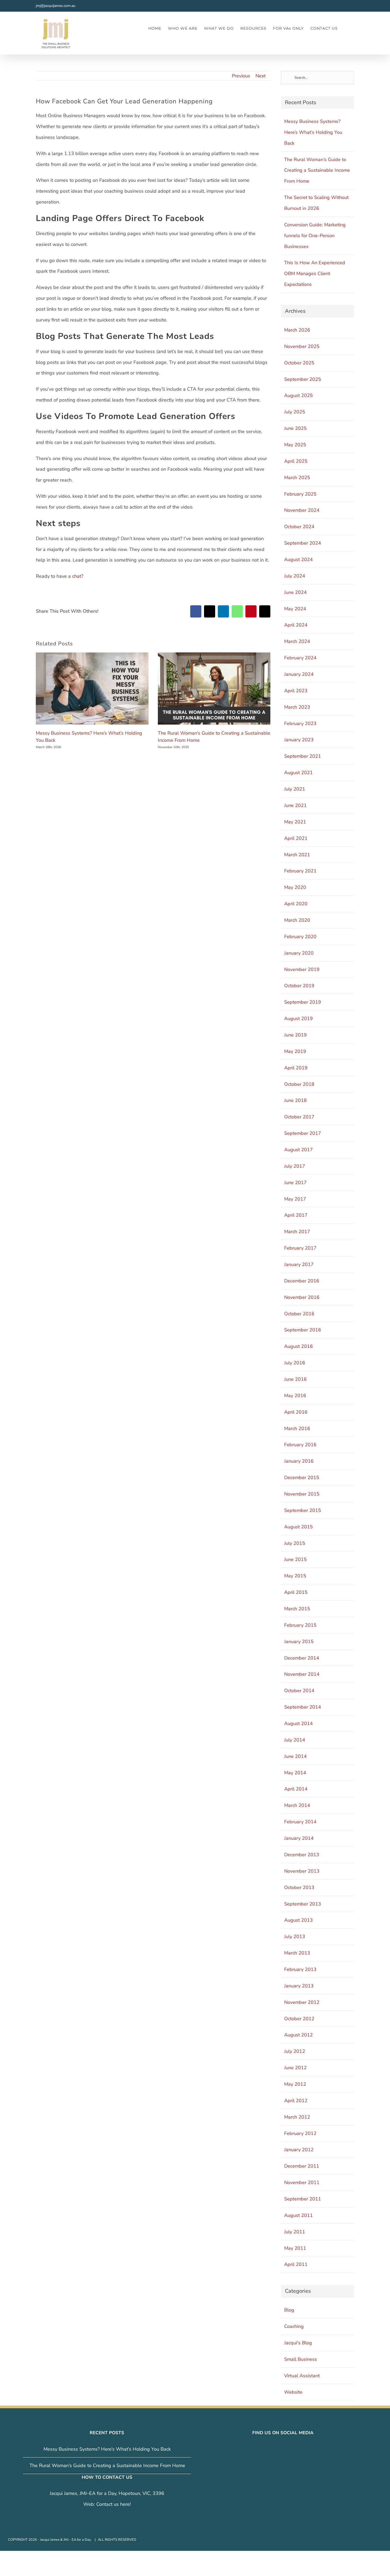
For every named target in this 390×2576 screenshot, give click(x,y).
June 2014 (295, 1756)
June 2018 (295, 1100)
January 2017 (299, 1264)
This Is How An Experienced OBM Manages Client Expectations (315, 274)
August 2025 (298, 395)
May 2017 (295, 1199)
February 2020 (300, 937)
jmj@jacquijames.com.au (56, 6)
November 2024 (302, 510)
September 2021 (303, 756)
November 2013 (302, 1871)
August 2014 (298, 1723)
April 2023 (296, 691)
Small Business (301, 2359)
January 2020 (299, 953)
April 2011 (296, 2264)
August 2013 (298, 1920)
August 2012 (298, 2035)
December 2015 (302, 1477)
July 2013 (295, 1937)
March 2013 (297, 1953)
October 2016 (299, 1314)
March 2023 (297, 707)
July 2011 (295, 2232)
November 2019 (302, 969)
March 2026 (297, 330)
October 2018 (299, 1084)
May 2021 (295, 822)
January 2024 (299, 674)
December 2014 (302, 1658)
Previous (241, 76)
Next (261, 76)
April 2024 (296, 625)
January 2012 (299, 2150)
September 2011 (303, 2199)
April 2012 (296, 2101)
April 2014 (296, 1789)
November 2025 (302, 346)
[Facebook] (272, 2449)
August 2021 (298, 773)
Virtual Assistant (302, 2376)
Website (293, 2392)
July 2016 (295, 1363)
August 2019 (298, 1018)
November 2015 (302, 1494)
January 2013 (299, 1986)
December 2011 (302, 2166)
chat (77, 576)
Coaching (294, 2326)
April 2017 (296, 1215)
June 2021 (295, 805)
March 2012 (297, 2117)
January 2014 (299, 1838)
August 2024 (298, 559)
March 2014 (297, 1805)
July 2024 (295, 576)
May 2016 (295, 1396)
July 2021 (295, 789)
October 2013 (299, 1887)
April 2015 (296, 1592)
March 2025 (297, 478)
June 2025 (295, 428)
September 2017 (303, 1133)
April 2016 (296, 1412)
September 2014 (303, 1707)
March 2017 (297, 1232)
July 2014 (295, 1740)
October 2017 (299, 1117)
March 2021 (297, 855)
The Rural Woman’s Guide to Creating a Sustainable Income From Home (317, 170)
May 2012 (295, 2084)
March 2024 (297, 641)
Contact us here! (114, 2504)
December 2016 (302, 1281)
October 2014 (299, 1691)
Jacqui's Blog (298, 2343)
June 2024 (295, 592)
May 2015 (295, 1576)
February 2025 (300, 494)
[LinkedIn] (287, 2449)
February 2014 (300, 1822)
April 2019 (296, 1068)
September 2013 (303, 1904)
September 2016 (303, 1330)
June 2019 (295, 1035)
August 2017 (298, 1150)
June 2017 (295, 1183)
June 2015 (295, 1559)
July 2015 (295, 1543)
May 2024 (295, 609)
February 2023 (300, 724)
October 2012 (299, 2019)
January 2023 (299, 740)
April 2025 (296, 461)
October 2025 (299, 363)
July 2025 (295, 412)
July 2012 (295, 2051)
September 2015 (303, 1510)
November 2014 (302, 1674)
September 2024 (303, 543)
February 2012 (300, 2133)
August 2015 (298, 1527)
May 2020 (295, 887)
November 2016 (302, 1297)
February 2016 (300, 1445)
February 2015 (300, 1625)
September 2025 (303, 379)
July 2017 (295, 1166)
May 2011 (295, 2248)
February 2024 (300, 658)
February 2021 (300, 871)
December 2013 (302, 1855)
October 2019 (299, 986)
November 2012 (302, 2002)
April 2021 (296, 838)
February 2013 (300, 1969)
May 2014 (295, 1773)
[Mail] (294, 2449)
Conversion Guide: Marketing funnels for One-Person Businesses (315, 236)
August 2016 (298, 1346)
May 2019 (295, 1051)
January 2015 (299, 1642)
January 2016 (299, 1461)
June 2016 (295, 1379)
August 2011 (298, 2215)
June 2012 (295, 2068)
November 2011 (302, 2182)
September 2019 (303, 1002)
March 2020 (297, 920)
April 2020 (296, 904)
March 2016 (297, 1428)
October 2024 (299, 527)
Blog (289, 2310)
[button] (346, 28)
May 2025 (295, 445)
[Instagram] (279, 2449)
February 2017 (300, 1248)
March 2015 (297, 1609)
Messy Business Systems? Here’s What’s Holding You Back (313, 132)
